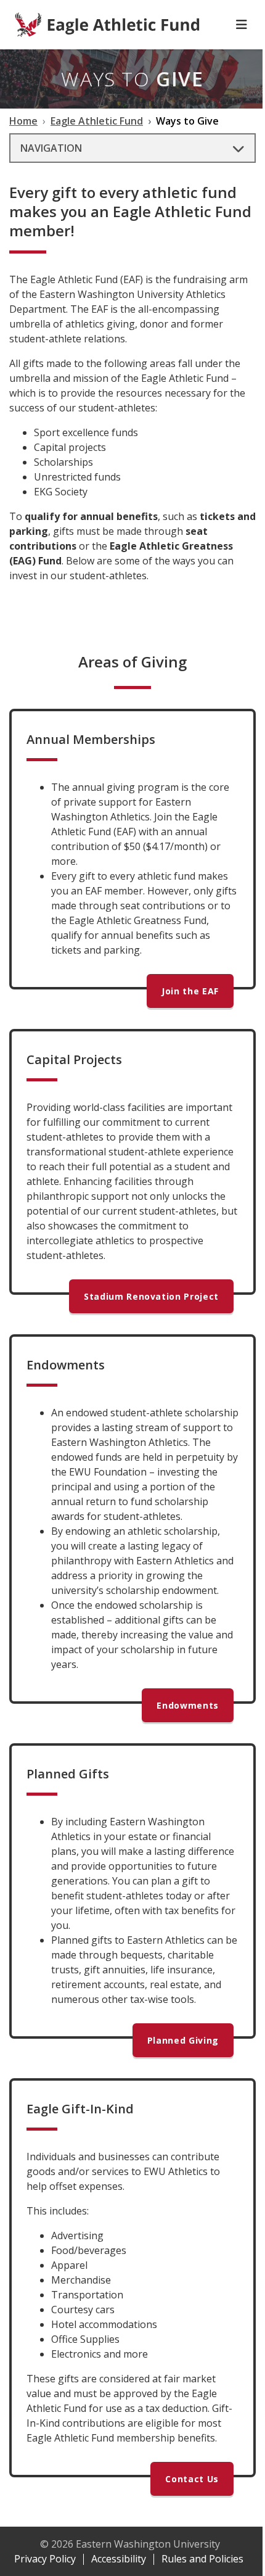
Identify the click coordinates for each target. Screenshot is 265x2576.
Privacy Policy (45, 2559)
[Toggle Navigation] (242, 25)
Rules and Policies (202, 2559)
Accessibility (119, 2559)
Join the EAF (190, 991)
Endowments (188, 1705)
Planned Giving (183, 2040)
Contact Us (192, 2479)
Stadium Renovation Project (151, 1296)
